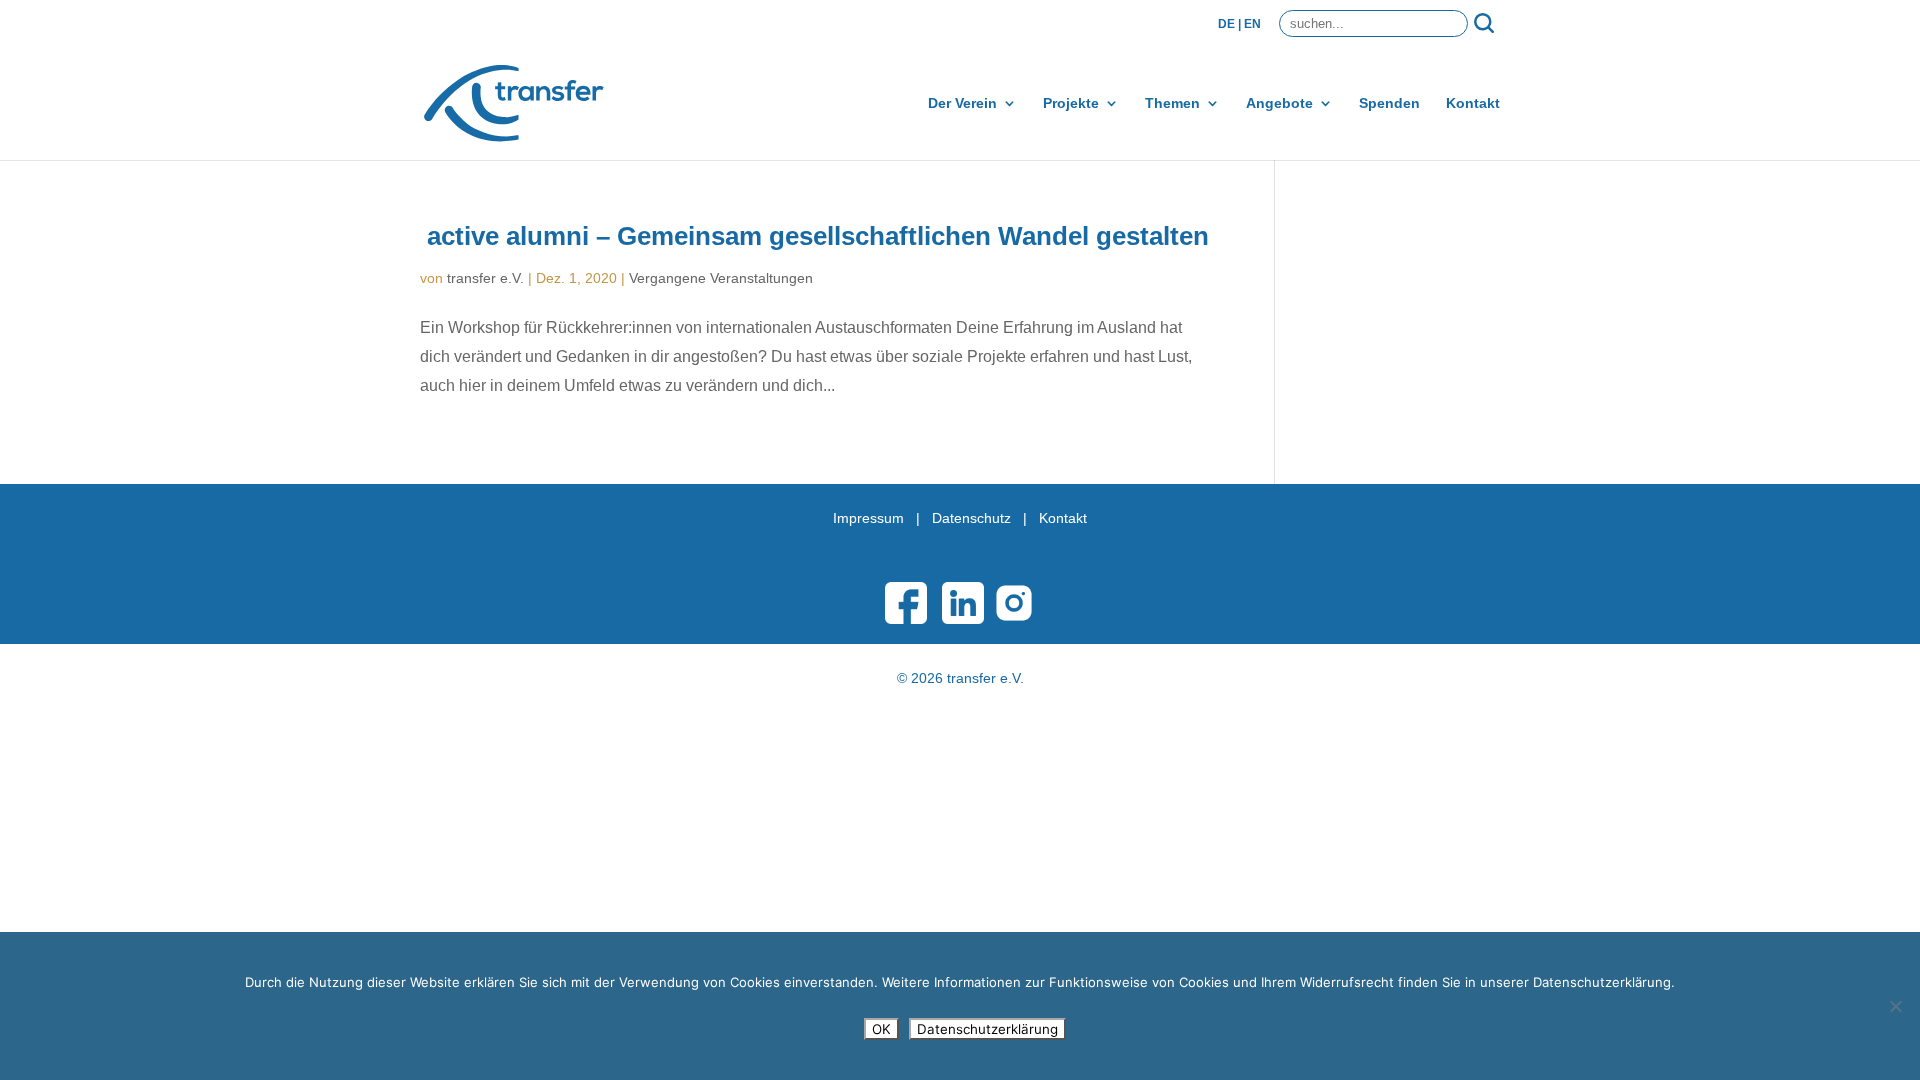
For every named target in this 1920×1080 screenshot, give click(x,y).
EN (1252, 24)
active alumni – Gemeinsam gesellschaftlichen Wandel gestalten (818, 236)
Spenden (1389, 103)
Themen (1172, 103)
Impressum (868, 518)
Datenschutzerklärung (987, 1029)
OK (881, 1029)
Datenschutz (971, 518)
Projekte (1071, 103)
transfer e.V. (485, 278)
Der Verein (962, 103)
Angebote (1279, 103)
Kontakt (1473, 103)
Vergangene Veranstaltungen (721, 278)
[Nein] (1895, 1006)
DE (1226, 24)
